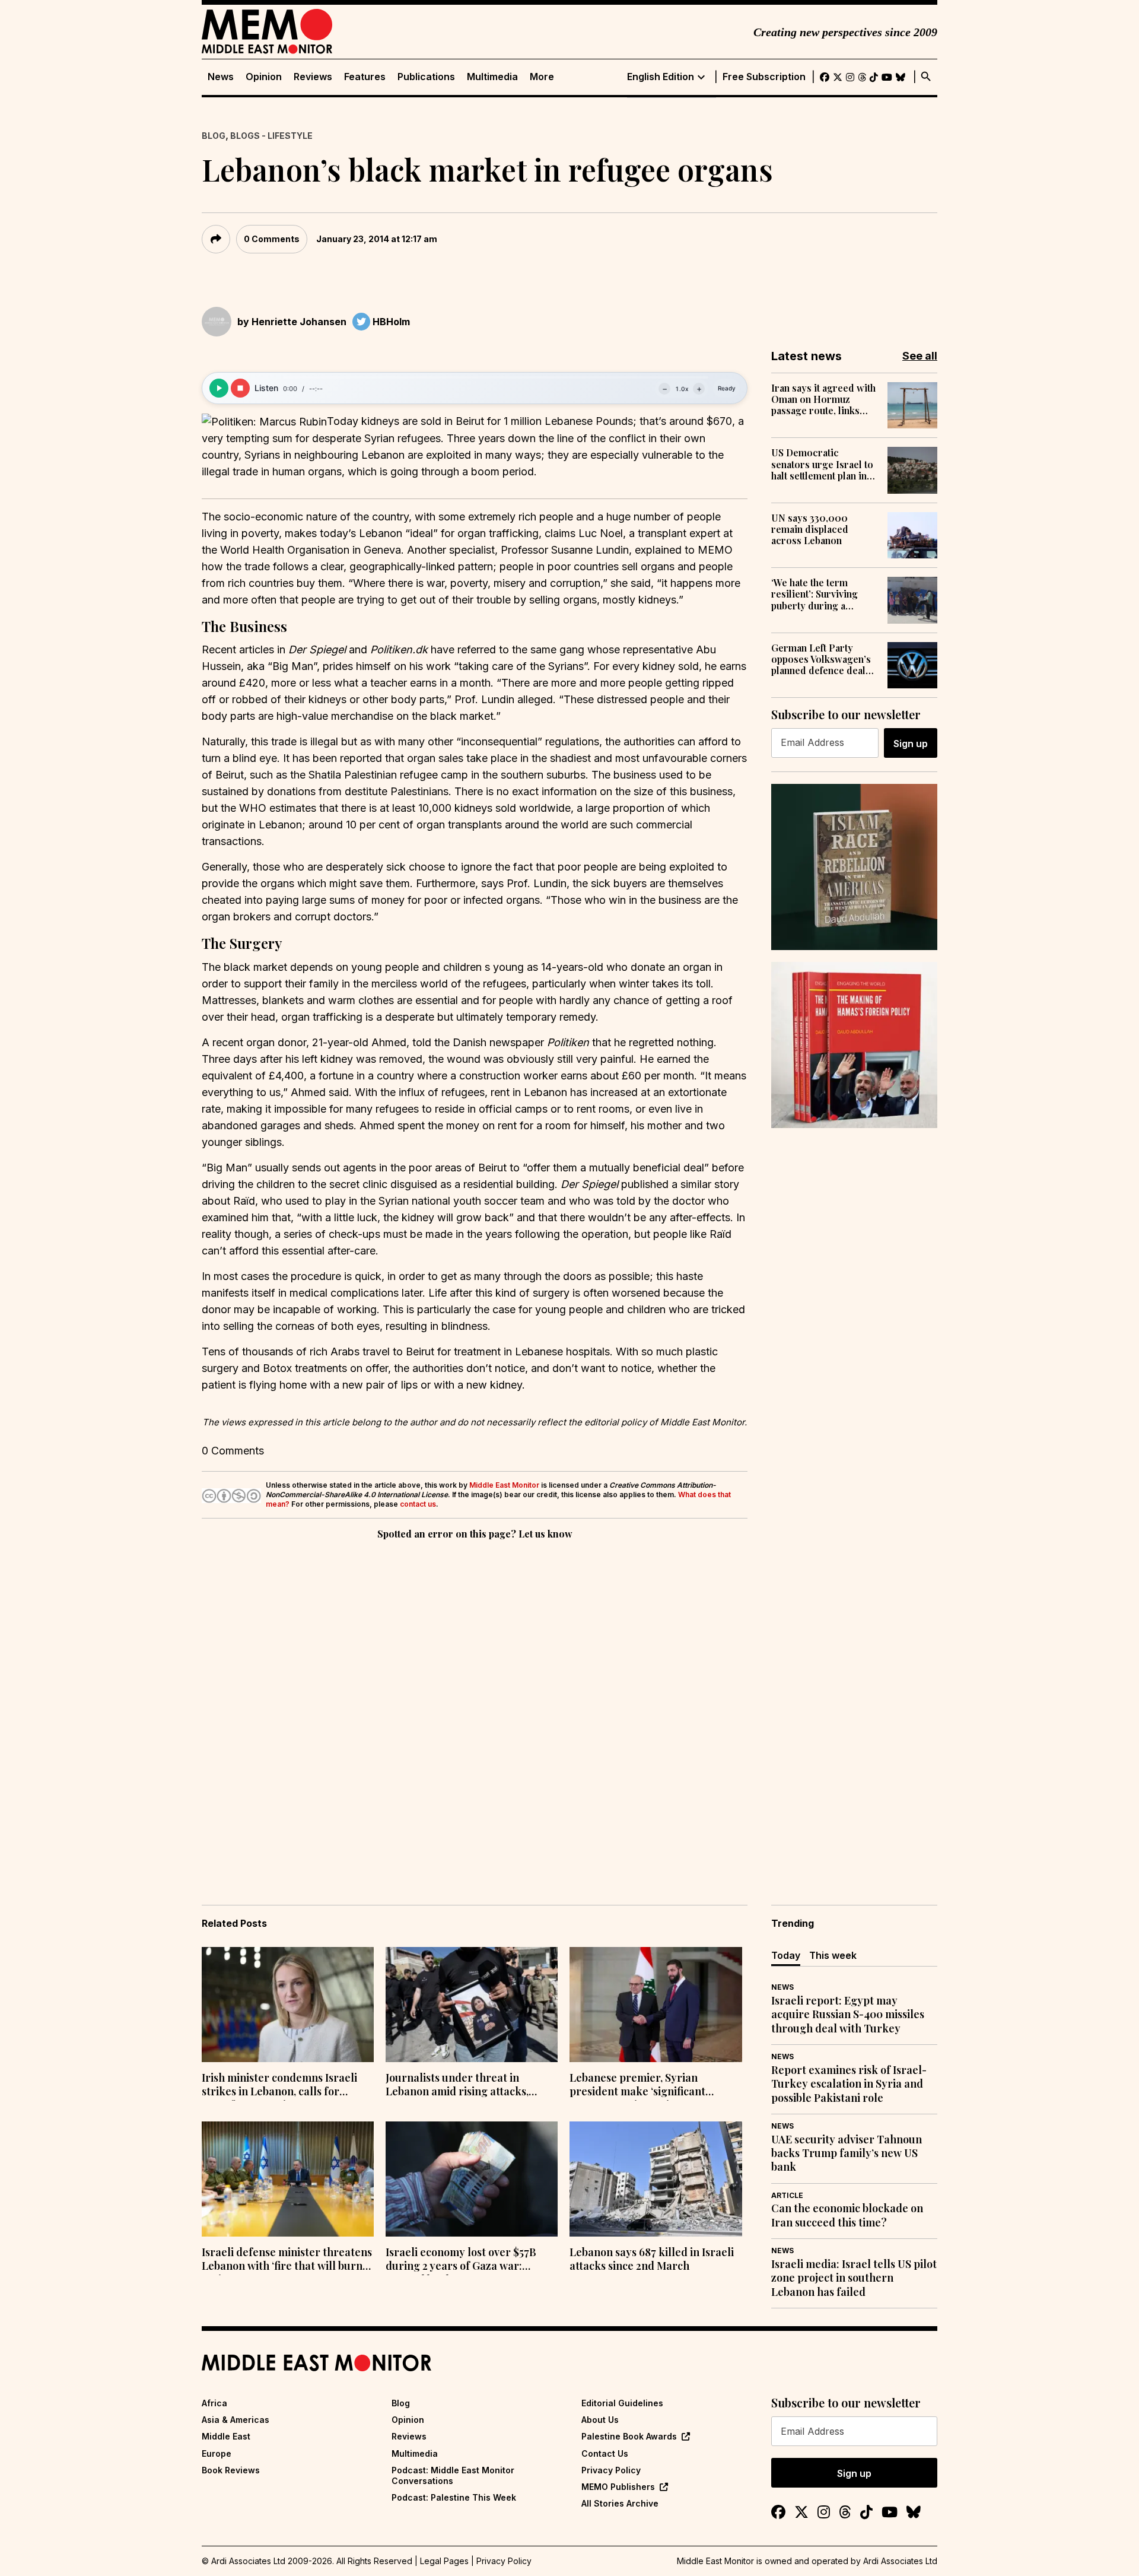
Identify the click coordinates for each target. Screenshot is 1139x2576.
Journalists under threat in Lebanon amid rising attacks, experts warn (457, 2086)
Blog (214, 136)
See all (920, 356)
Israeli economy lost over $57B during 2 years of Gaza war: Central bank (461, 2260)
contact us (418, 1504)
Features (365, 77)
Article (787, 2195)
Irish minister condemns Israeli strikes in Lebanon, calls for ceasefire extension (279, 2086)
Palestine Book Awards (629, 2436)
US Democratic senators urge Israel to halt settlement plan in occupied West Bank (822, 464)
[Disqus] (475, 1705)
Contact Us (605, 2453)
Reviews (313, 77)
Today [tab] (786, 1955)
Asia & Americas (236, 2420)
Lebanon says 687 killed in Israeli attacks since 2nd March (652, 2259)
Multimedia (492, 77)
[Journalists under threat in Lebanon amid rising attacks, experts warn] (472, 2005)
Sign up (911, 744)
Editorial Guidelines (622, 2403)
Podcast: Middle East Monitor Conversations (453, 2475)
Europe (217, 2453)
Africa (214, 2403)
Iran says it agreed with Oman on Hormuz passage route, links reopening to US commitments (823, 399)
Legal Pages (444, 2561)
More (542, 77)
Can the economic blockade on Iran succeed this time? (847, 2215)
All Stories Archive (620, 2503)
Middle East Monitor (504, 1485)
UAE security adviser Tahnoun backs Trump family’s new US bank (847, 2153)
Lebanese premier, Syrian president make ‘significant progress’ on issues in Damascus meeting (649, 2086)
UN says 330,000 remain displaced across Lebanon (810, 529)
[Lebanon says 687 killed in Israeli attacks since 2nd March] (656, 2179)
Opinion (264, 77)
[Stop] (240, 388)
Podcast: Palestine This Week (454, 2497)
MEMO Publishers (618, 2487)
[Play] (219, 388)
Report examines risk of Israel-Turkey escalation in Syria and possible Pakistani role (849, 2084)
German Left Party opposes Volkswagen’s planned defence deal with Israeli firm (821, 659)
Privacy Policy (611, 2470)
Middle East (226, 2436)
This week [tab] (833, 1955)
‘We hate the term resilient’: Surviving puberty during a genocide (815, 594)
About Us (600, 2420)
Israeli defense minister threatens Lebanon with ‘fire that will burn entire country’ (287, 2260)
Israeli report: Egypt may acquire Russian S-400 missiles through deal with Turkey (848, 2015)
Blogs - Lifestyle (271, 136)
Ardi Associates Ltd (900, 2561)
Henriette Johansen (299, 322)
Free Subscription (764, 77)
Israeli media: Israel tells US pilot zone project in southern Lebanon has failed (854, 2278)
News (221, 77)
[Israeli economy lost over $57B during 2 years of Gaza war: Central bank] (472, 2179)
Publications (426, 77)
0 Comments (272, 239)
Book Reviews (231, 2470)
